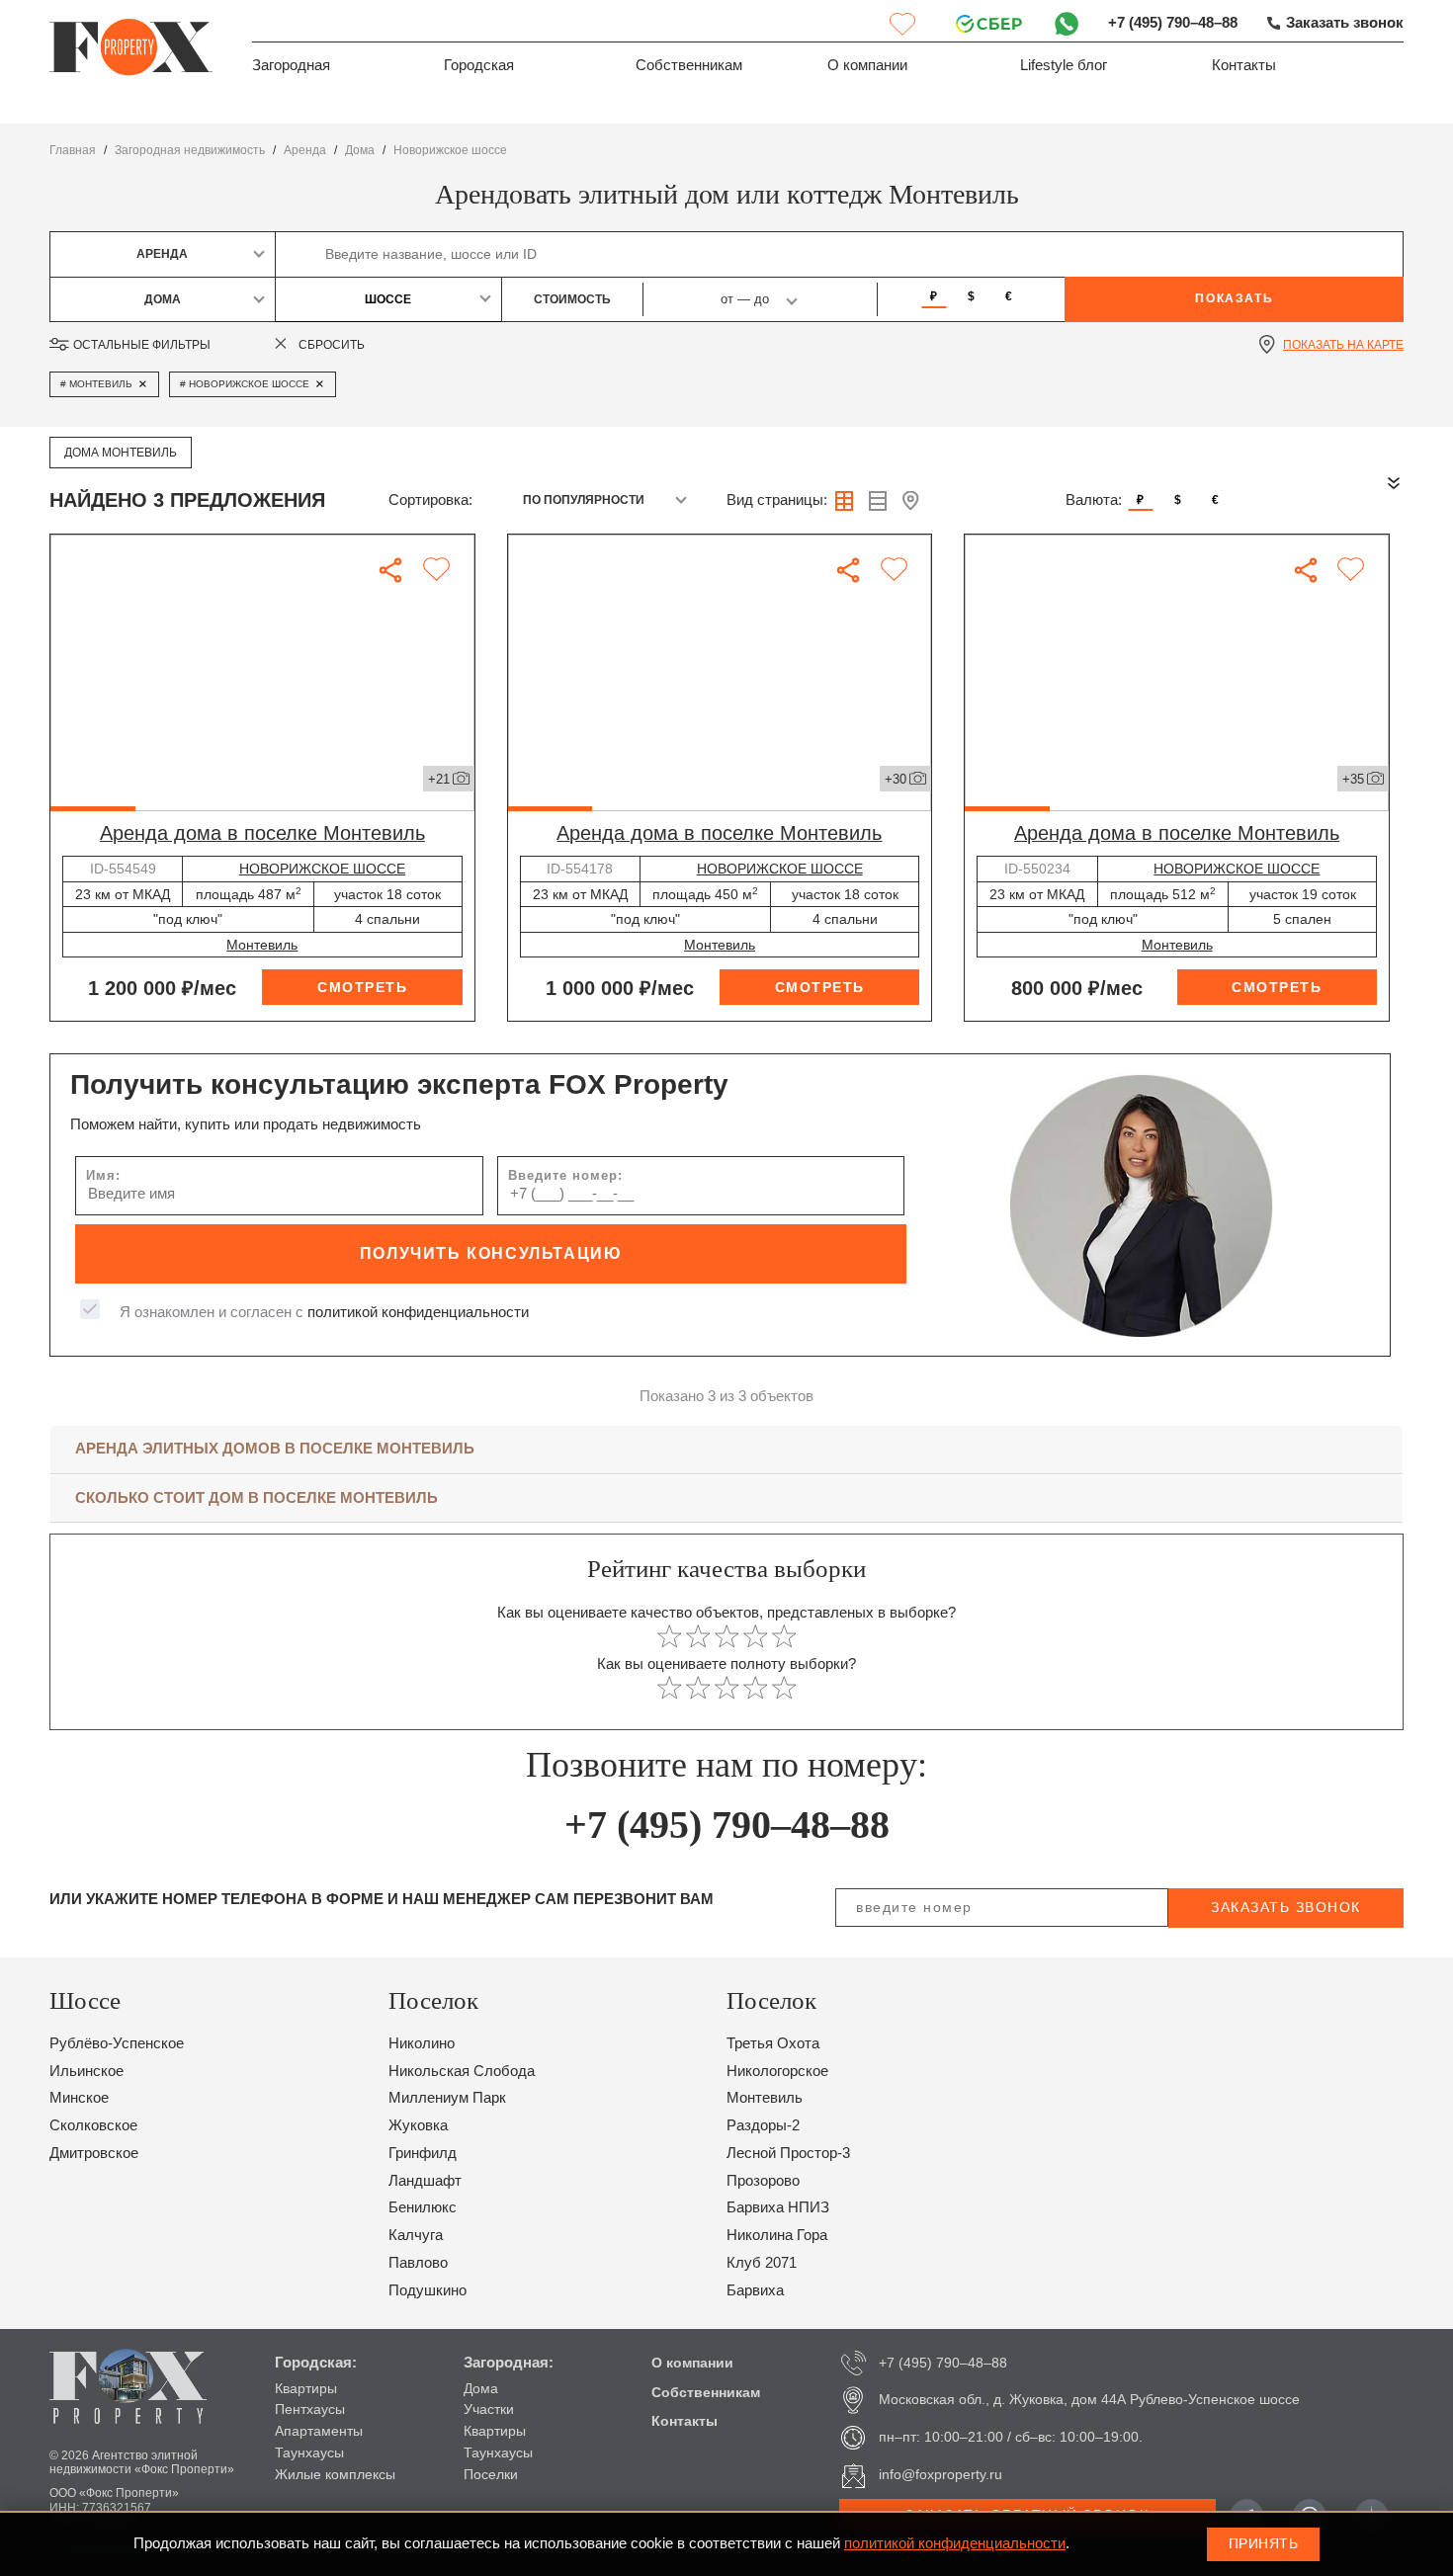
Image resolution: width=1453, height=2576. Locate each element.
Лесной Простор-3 (788, 2153)
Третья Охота (773, 2043)
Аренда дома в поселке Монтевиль (262, 833)
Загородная (291, 65)
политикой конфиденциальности (418, 1312)
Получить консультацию (491, 1253)
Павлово (418, 2263)
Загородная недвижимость (190, 150)
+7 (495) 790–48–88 (1173, 23)
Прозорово (763, 2181)
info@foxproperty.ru (940, 2474)
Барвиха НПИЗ (778, 2207)
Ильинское (86, 2071)
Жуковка (418, 2125)
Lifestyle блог (1064, 65)
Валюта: (1094, 500)
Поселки (491, 2474)
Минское (79, 2098)
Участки (489, 2409)
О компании (867, 65)
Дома (481, 2388)
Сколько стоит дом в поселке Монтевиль (256, 1498)
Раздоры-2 (763, 2125)
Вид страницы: (777, 500)
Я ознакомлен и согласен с (324, 1312)
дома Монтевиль (121, 453)
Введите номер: (565, 1175)
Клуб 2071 (762, 2263)
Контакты (1244, 65)
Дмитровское (94, 2153)
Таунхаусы (309, 2452)
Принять (1264, 2543)
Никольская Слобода (462, 2071)
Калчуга (416, 2235)
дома (360, 150)
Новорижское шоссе (450, 150)
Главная (73, 150)
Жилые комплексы (335, 2474)
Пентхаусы (310, 2409)
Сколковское (93, 2125)
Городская (479, 65)
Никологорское (777, 2071)
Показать (1234, 298)
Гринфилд (423, 2153)
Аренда (305, 150)
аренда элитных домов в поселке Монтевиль (275, 1449)
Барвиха (755, 2290)
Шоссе (388, 299)
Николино (422, 2043)
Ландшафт (425, 2181)
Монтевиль (262, 945)
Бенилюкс (423, 2207)
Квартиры (306, 2388)
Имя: (103, 1175)
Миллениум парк (447, 2098)
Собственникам (689, 65)
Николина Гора (777, 2235)
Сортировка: (430, 500)
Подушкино (427, 2290)
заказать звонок (1286, 1907)
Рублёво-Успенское (117, 2043)
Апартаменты (319, 2431)
